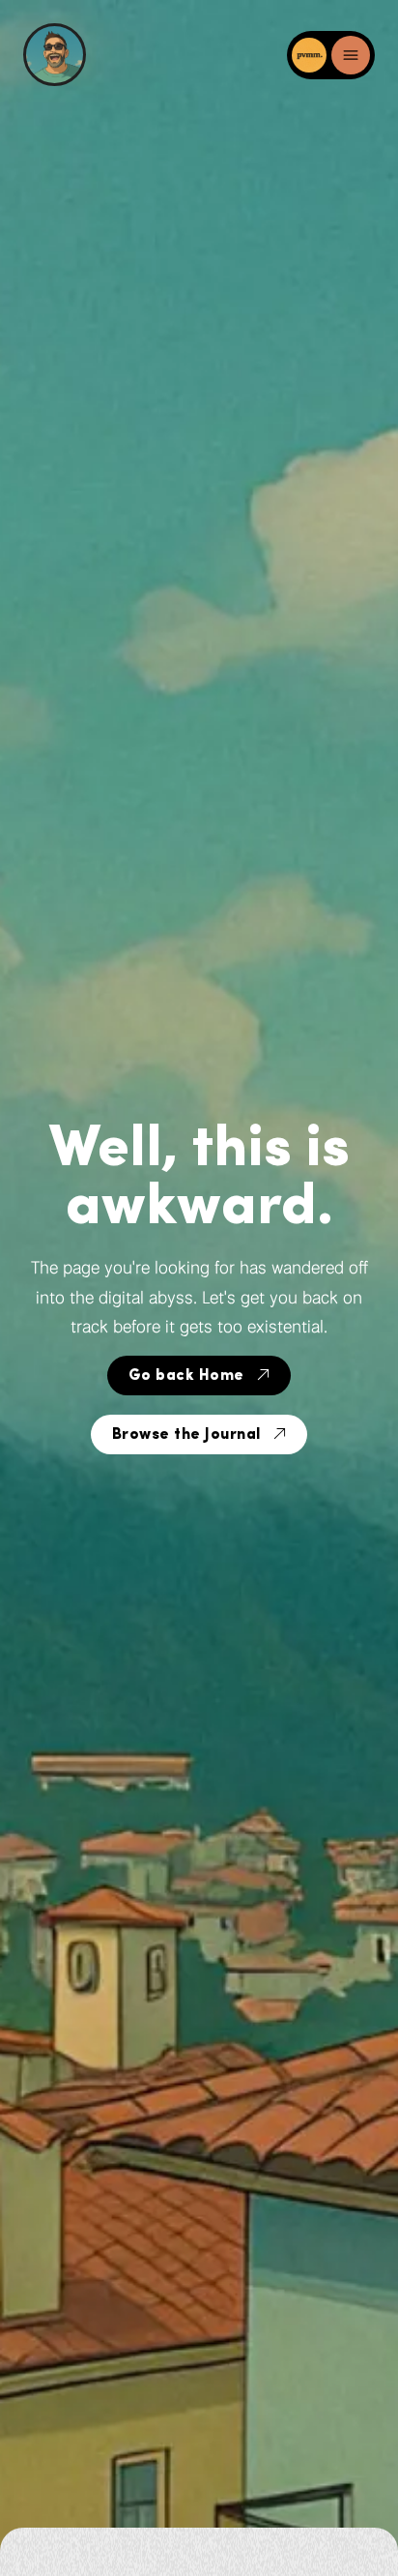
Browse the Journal (186, 1435)
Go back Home (186, 1376)
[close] (351, 55)
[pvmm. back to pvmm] (312, 55)
